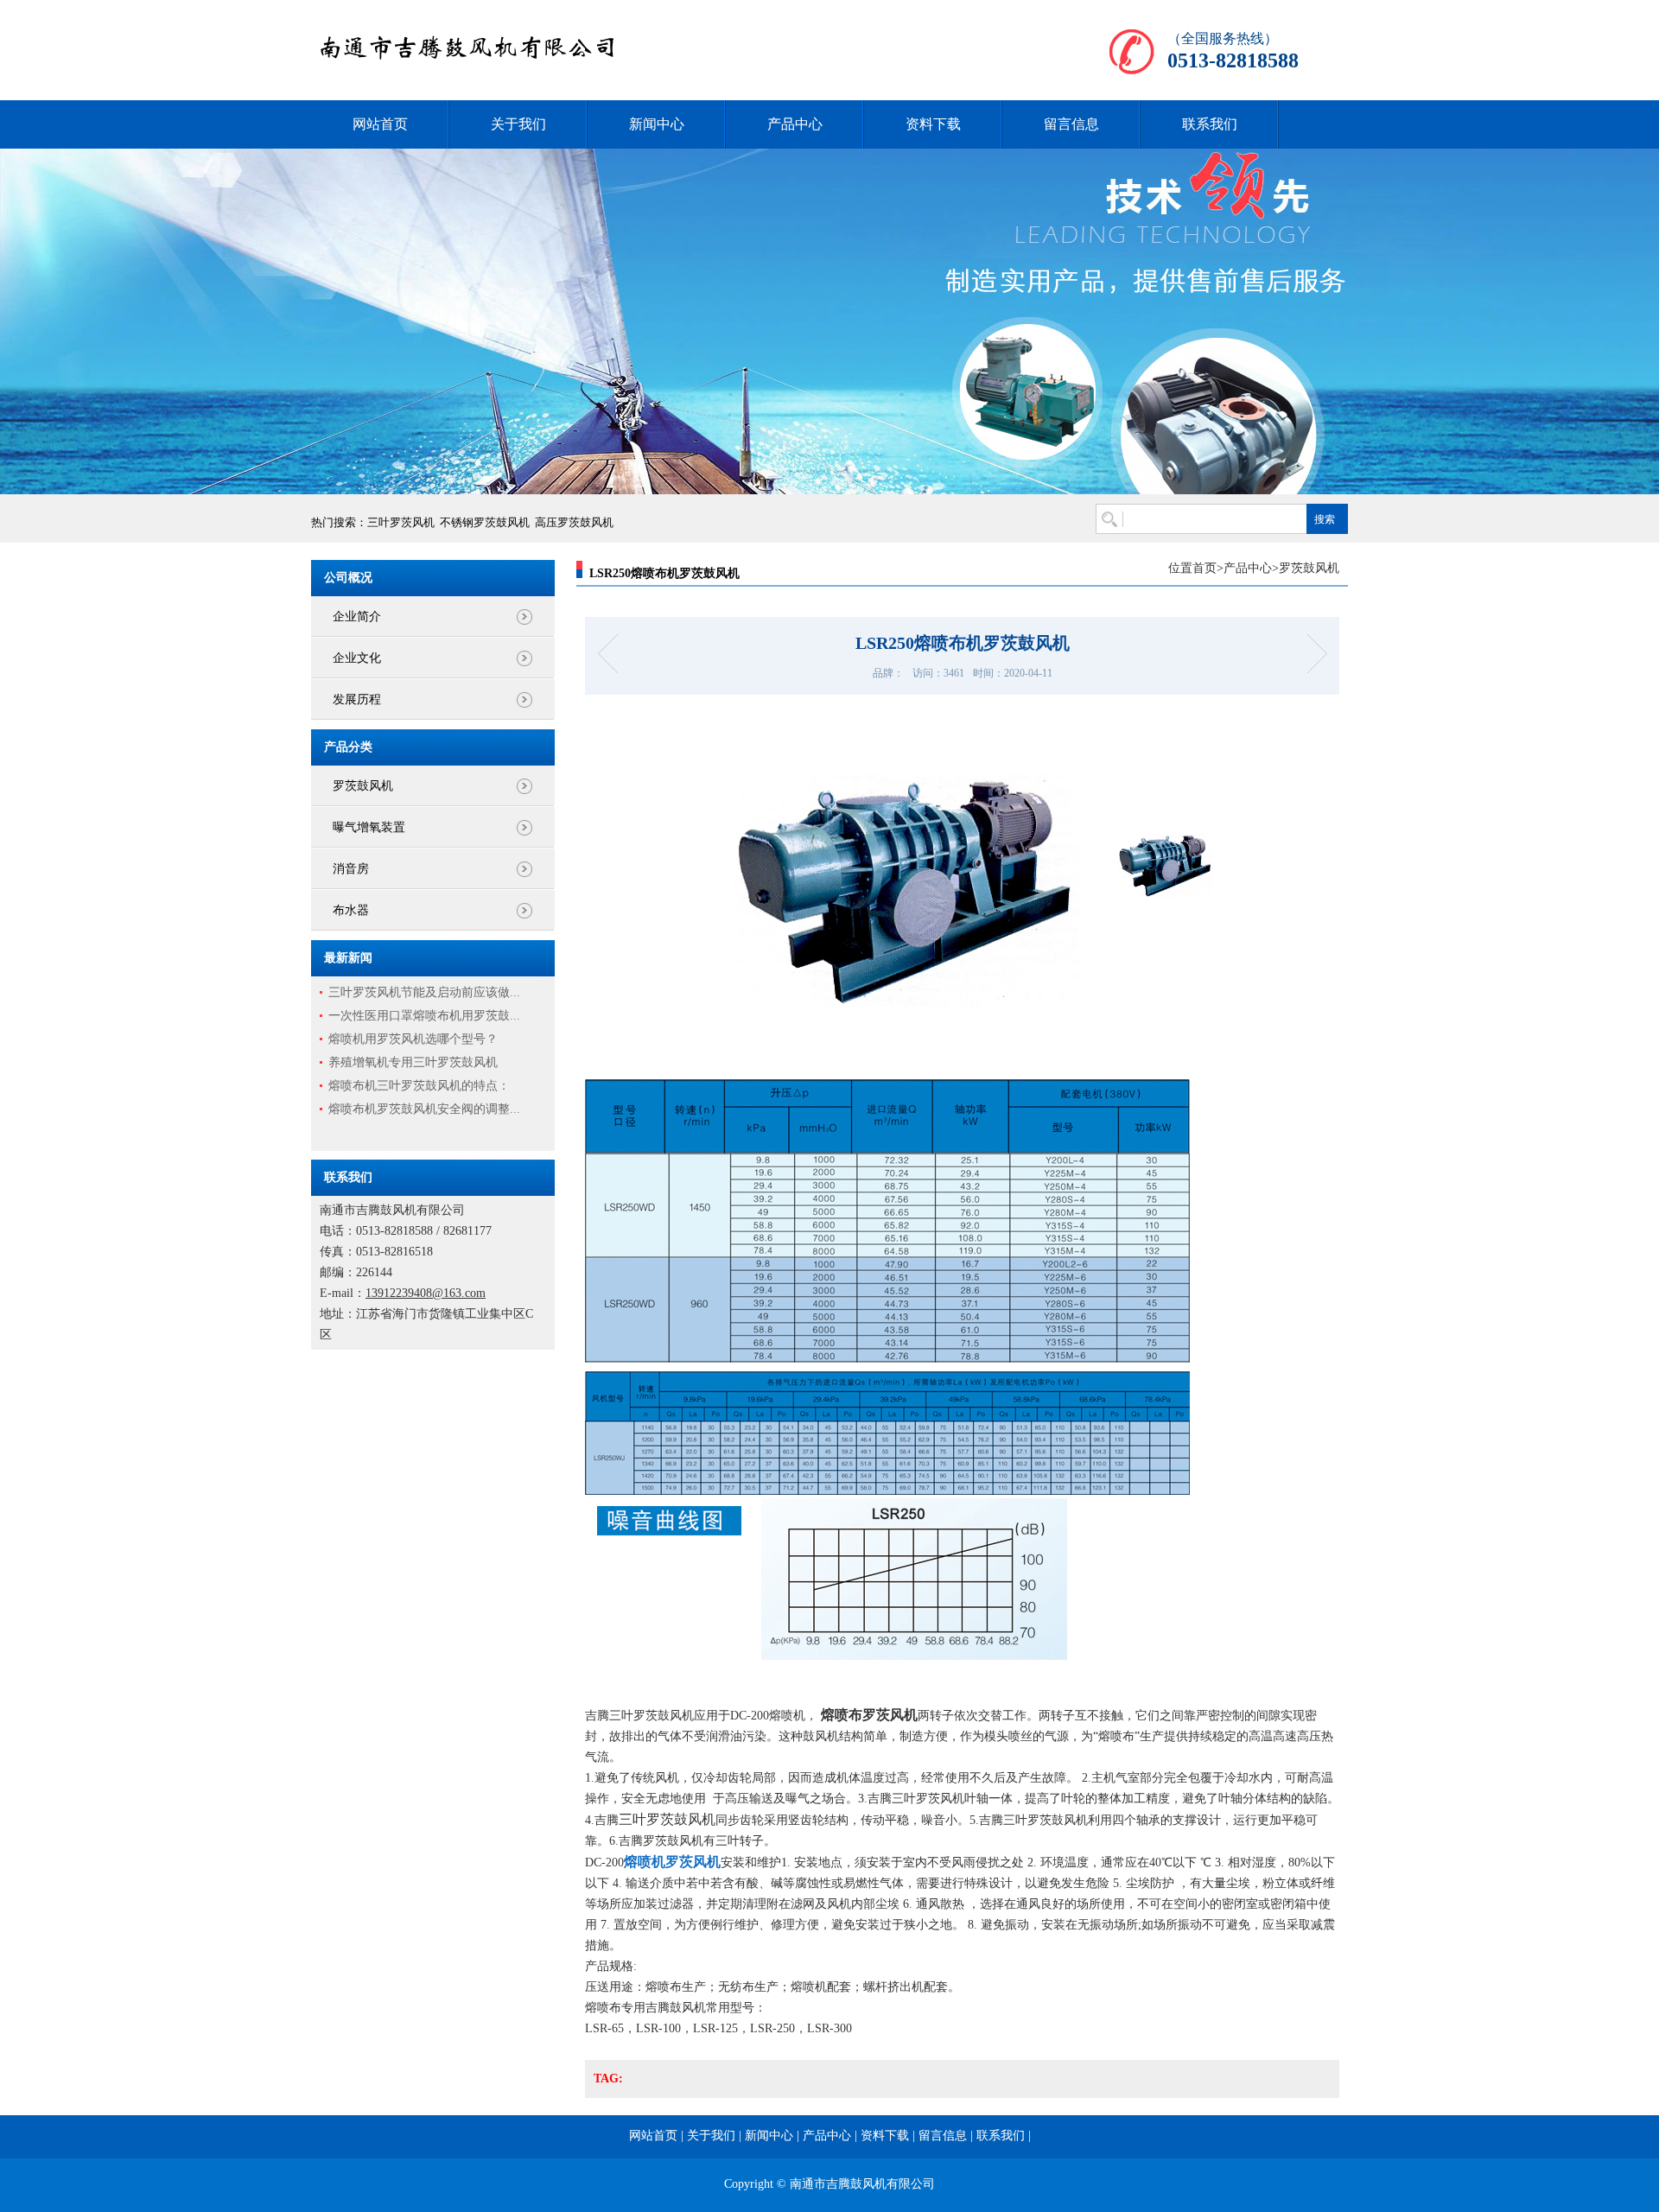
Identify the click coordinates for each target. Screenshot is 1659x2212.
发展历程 (357, 699)
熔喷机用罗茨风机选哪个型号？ (413, 1039)
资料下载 (933, 124)
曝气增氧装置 (369, 827)
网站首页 (380, 124)
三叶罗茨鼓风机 (667, 1819)
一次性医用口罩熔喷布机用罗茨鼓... (424, 1016)
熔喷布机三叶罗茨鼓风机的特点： (419, 1086)
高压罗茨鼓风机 (574, 522)
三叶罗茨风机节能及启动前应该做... (424, 992)
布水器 (351, 910)
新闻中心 (657, 124)
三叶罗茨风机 (401, 522)
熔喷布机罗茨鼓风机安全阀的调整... (424, 1109)
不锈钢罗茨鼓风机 (485, 522)
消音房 (351, 869)
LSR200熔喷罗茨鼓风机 (613, 654)
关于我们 (518, 124)
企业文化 (357, 658)
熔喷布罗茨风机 (869, 1715)
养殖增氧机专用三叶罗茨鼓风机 (413, 1062)
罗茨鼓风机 (363, 786)
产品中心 (795, 124)
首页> (1208, 568)
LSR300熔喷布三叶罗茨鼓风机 (1311, 654)
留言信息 (1071, 124)
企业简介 (357, 617)
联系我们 (1210, 124)
